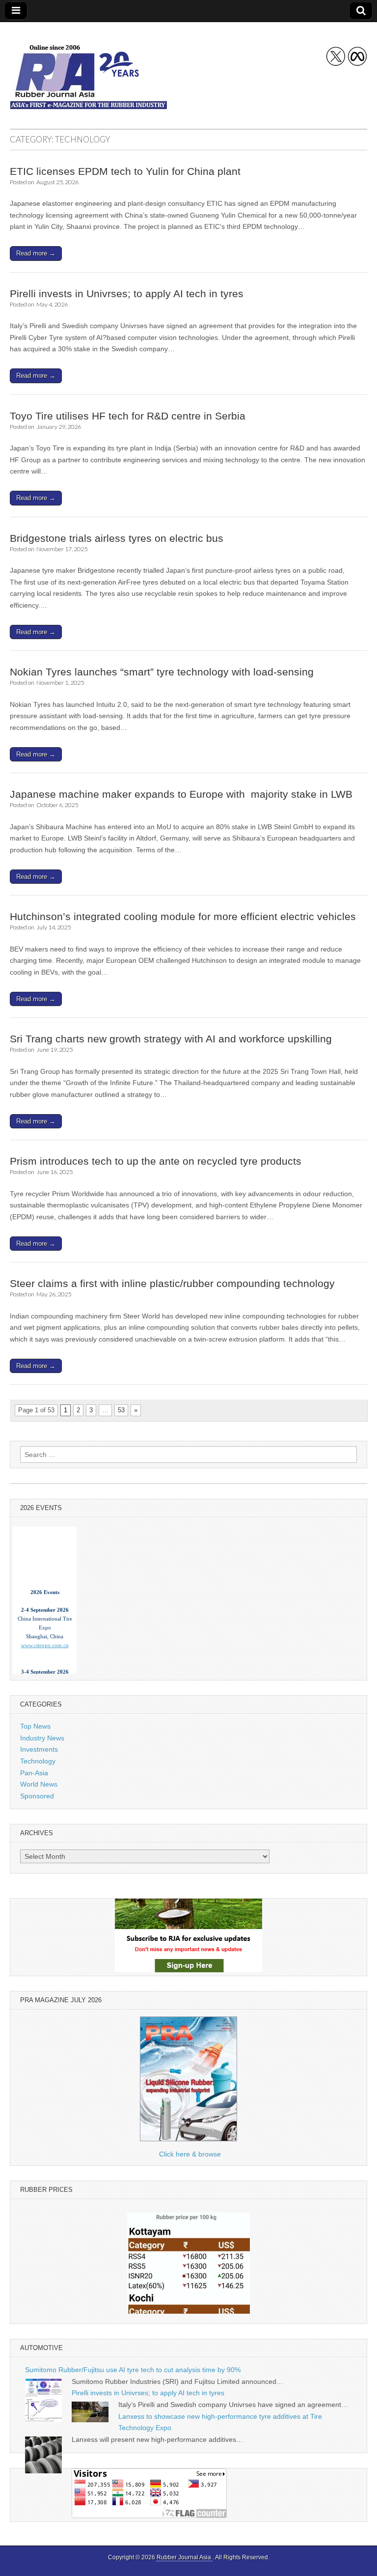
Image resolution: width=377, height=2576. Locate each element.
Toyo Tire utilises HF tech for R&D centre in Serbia (128, 416)
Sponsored (37, 1796)
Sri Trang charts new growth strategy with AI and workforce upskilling (171, 1039)
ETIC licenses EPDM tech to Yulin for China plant (125, 171)
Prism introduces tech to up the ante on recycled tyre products (156, 1161)
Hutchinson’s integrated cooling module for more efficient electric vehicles (183, 916)
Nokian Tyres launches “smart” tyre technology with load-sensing (162, 672)
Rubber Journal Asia (185, 2557)
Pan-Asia (34, 1773)
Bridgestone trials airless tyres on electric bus (117, 538)
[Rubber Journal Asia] (88, 68)
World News (39, 1784)
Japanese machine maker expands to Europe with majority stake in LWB (181, 794)
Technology (38, 1761)
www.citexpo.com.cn (45, 1637)
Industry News (42, 1738)
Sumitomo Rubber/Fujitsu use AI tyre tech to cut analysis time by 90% (133, 2370)
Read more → (36, 253)
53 (121, 1410)
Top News (35, 1726)
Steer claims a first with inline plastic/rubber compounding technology (172, 1283)
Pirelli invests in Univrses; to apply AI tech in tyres (127, 294)
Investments (39, 1749)
